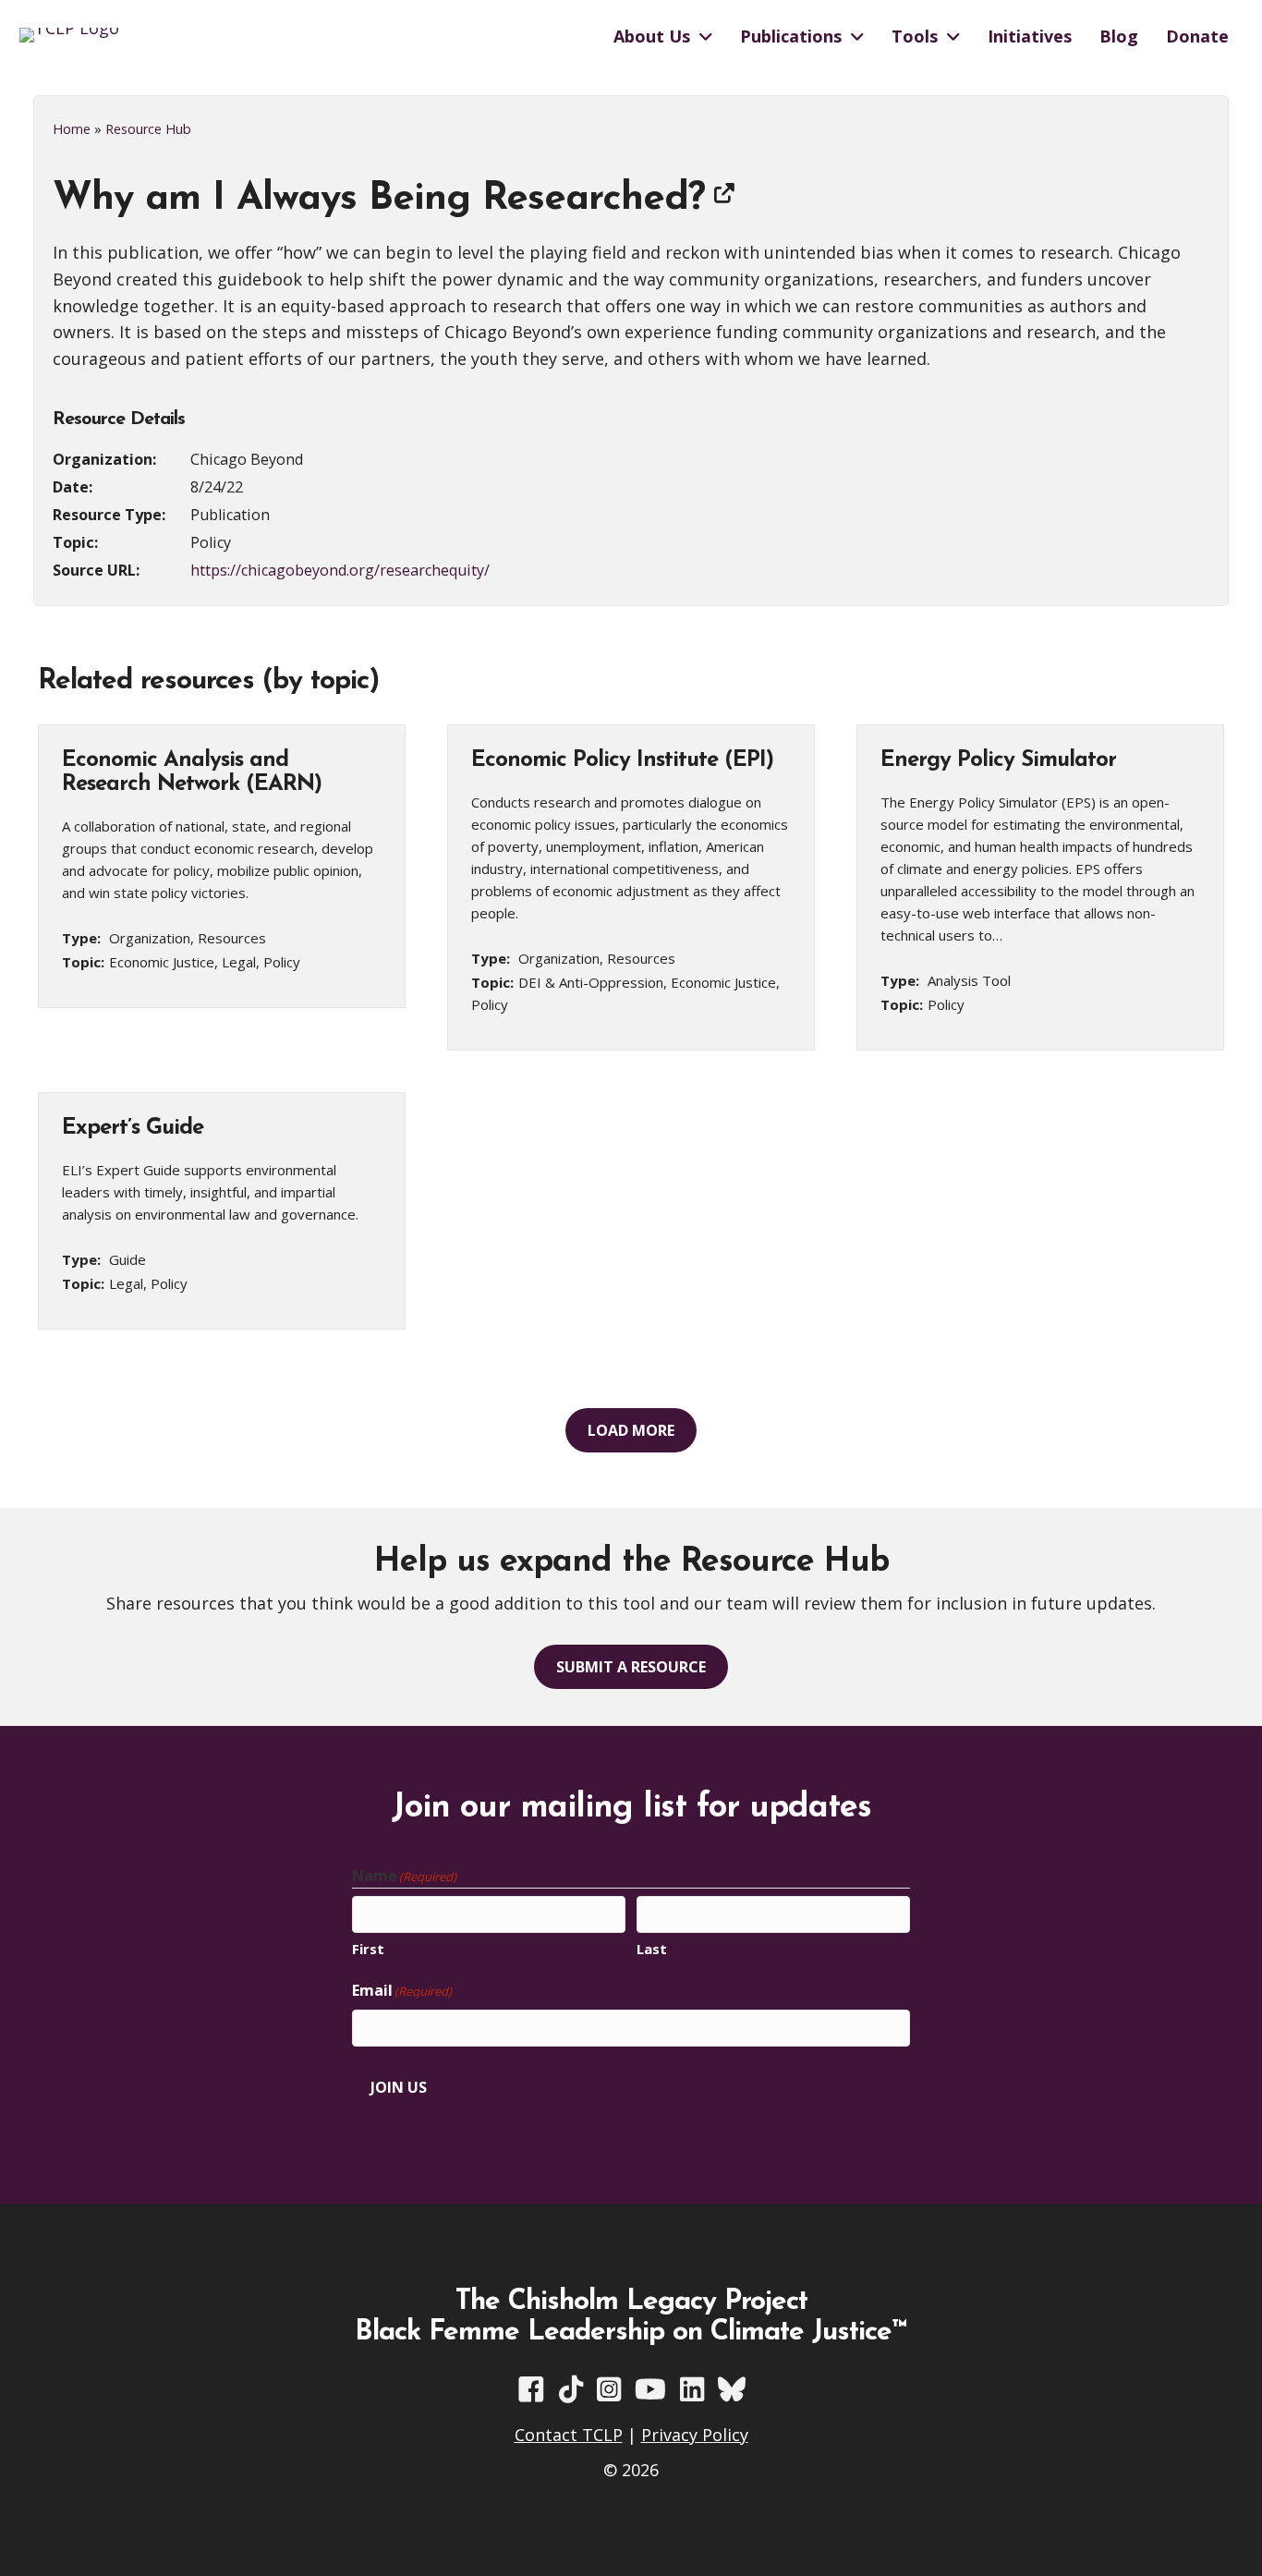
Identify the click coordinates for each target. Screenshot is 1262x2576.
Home (72, 129)
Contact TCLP (569, 2435)
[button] (631, 1430)
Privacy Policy (695, 2435)
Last (652, 1949)
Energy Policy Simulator (998, 760)
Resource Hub (148, 129)
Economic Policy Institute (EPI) (622, 760)
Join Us (399, 2087)
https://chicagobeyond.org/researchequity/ (340, 570)
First (368, 1949)
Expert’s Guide (133, 1128)
